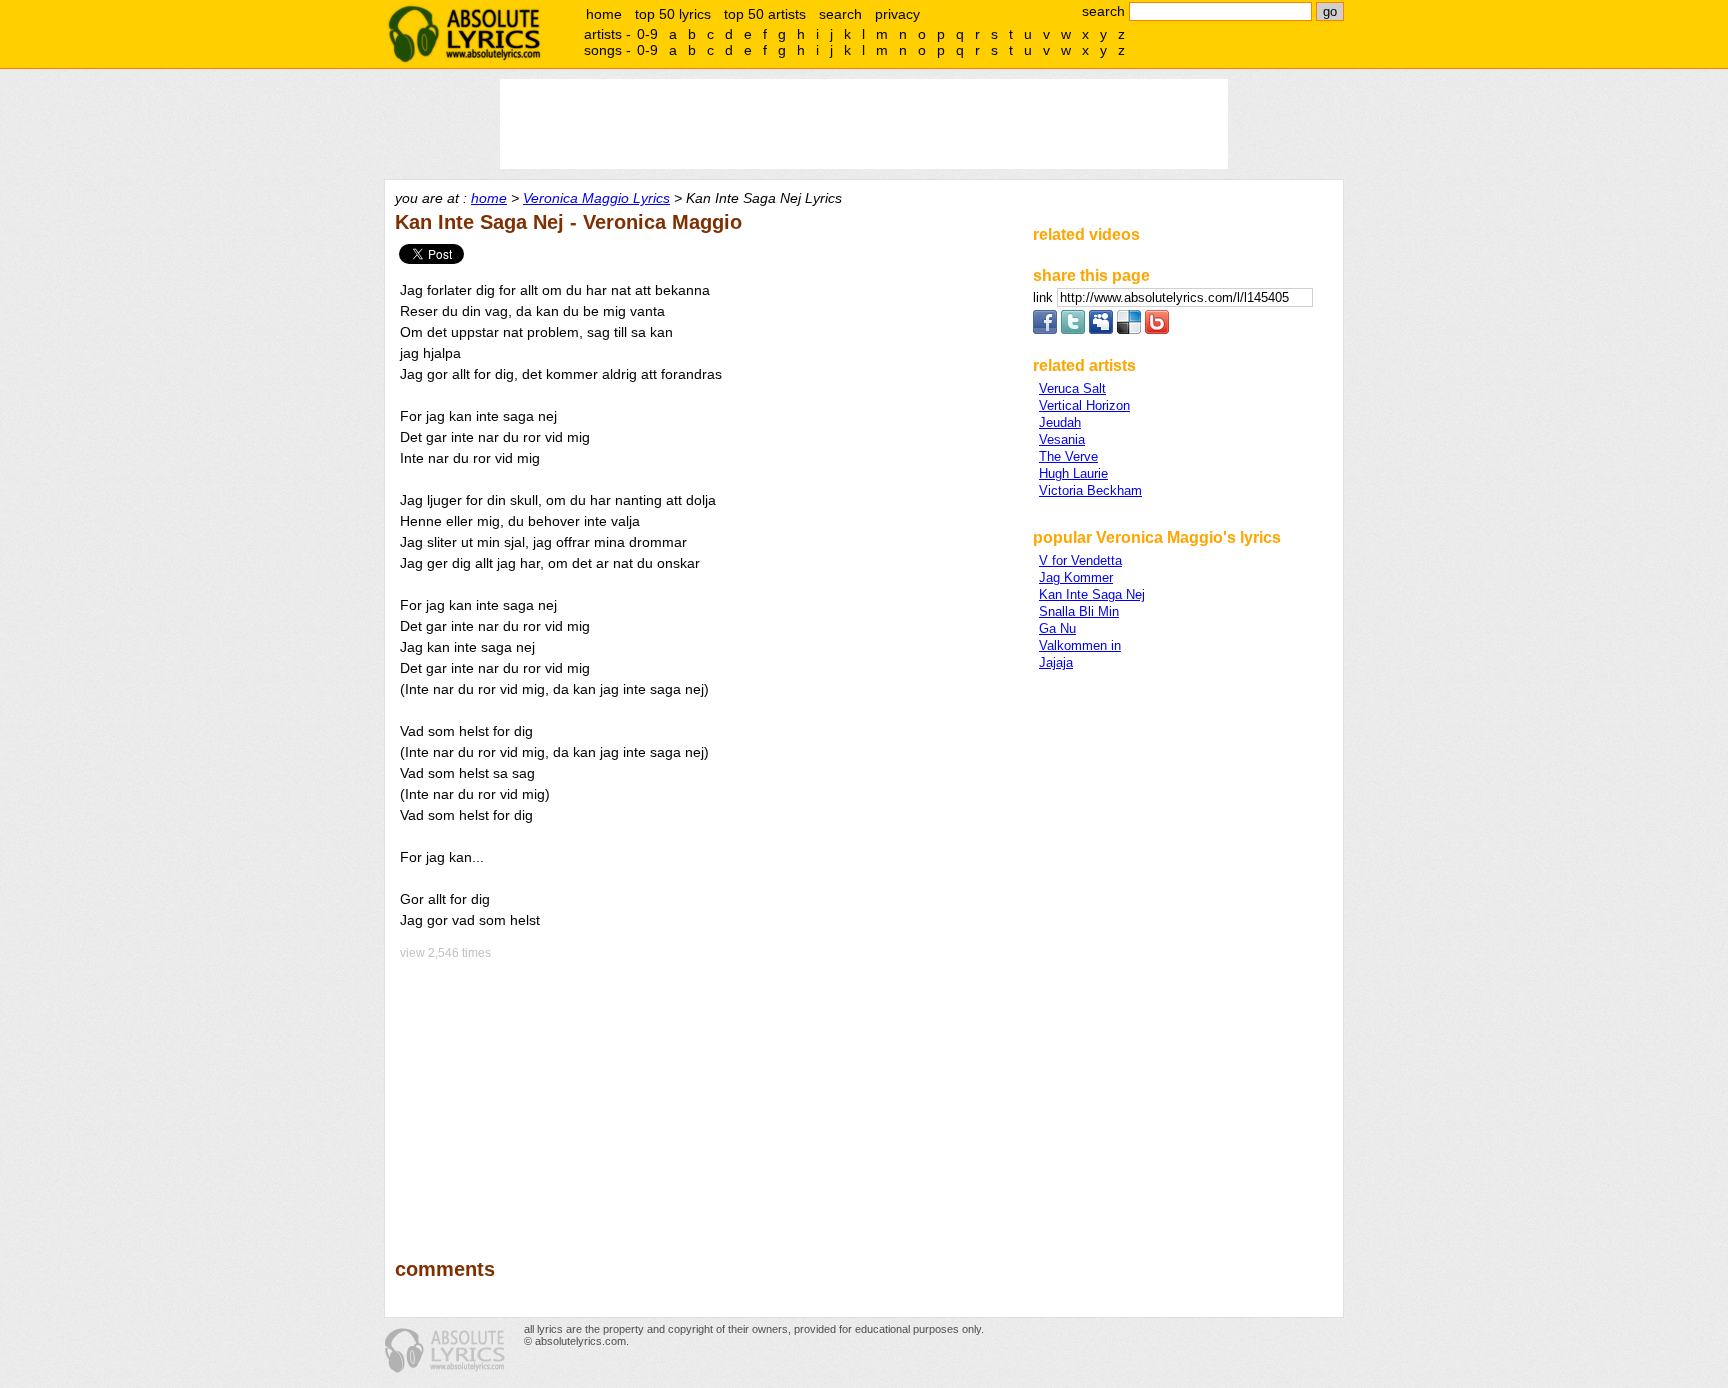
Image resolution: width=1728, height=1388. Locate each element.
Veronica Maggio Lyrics (596, 198)
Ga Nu (1057, 628)
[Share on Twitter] (1073, 329)
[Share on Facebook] (1045, 329)
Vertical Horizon (1084, 405)
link (1045, 297)
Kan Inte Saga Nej (1092, 594)
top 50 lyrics (673, 14)
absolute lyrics (464, 34)
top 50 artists (765, 14)
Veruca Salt (1072, 388)
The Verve (1068, 456)
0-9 (647, 34)
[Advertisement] (705, 1095)
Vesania (1062, 439)
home (604, 14)
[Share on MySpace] (1101, 329)
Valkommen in (1080, 645)
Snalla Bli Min (1079, 611)
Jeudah (1060, 422)
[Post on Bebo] (1157, 329)
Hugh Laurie (1073, 473)
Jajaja (1056, 662)
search (840, 14)
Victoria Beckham (1090, 490)
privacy (897, 14)
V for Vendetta (1080, 560)
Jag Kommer (1076, 577)
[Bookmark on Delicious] (1129, 329)
